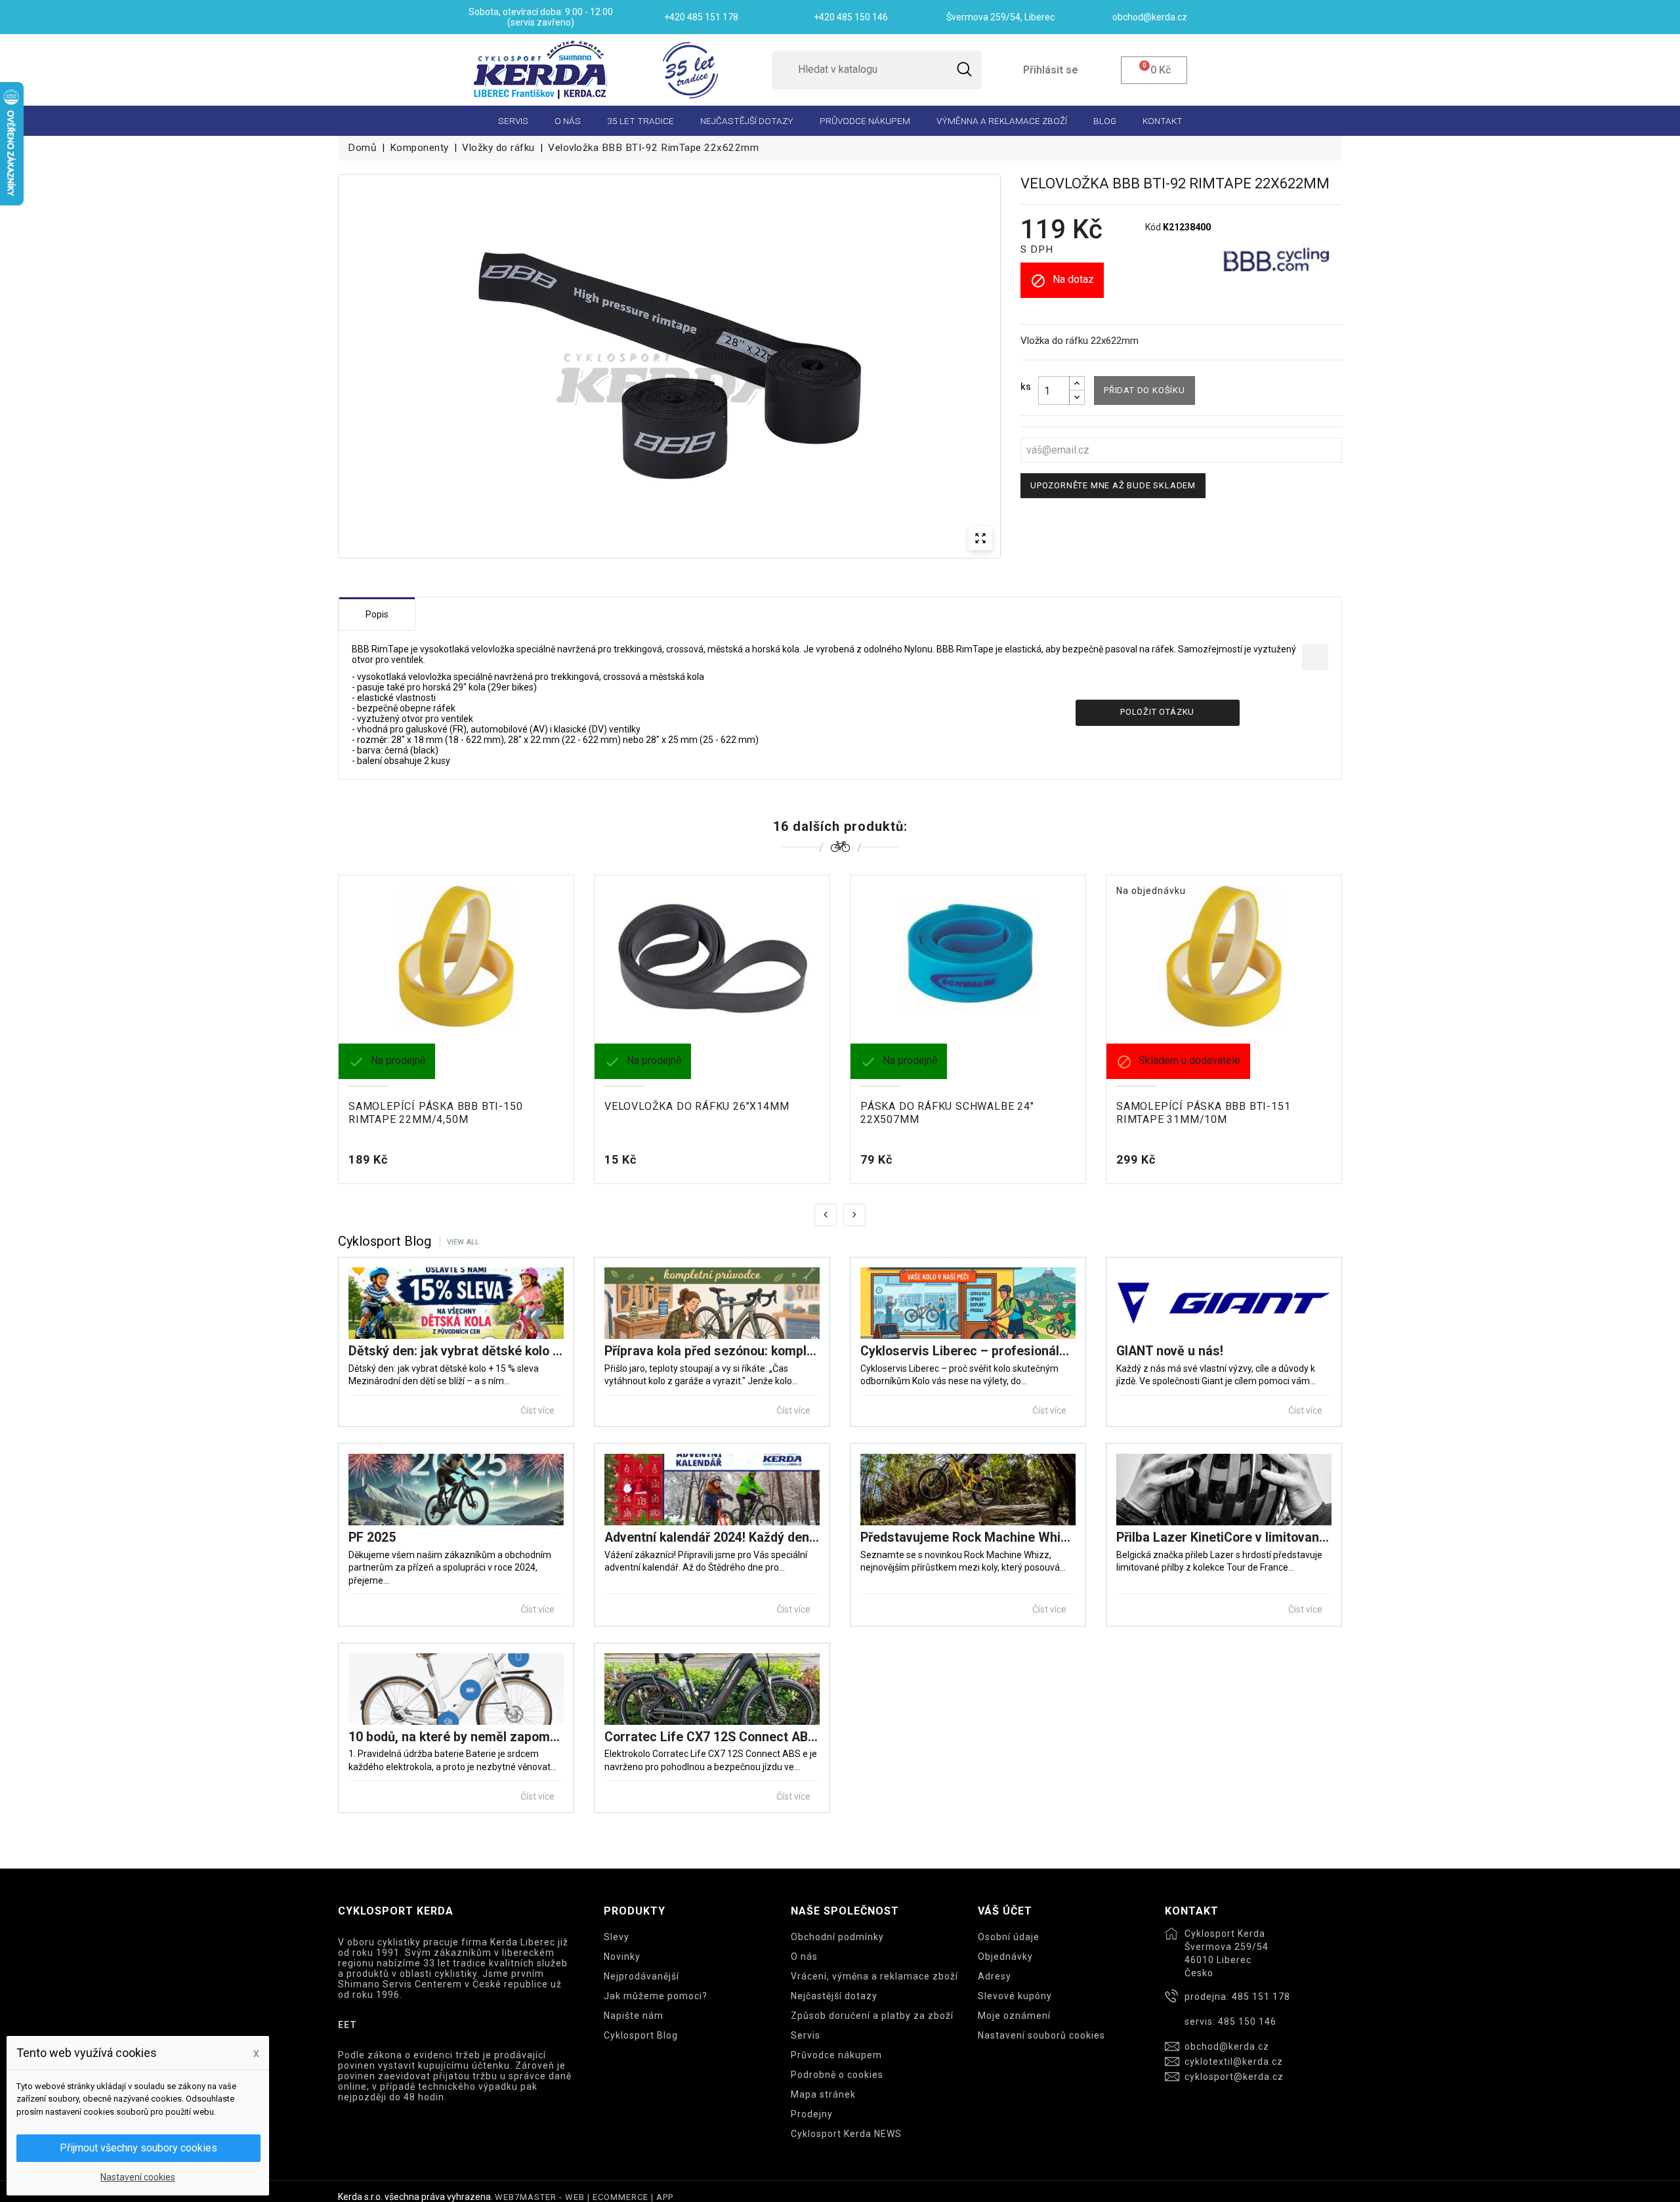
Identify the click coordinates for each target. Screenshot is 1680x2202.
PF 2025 (372, 1537)
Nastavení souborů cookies (1041, 2035)
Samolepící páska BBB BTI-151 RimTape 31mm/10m (1203, 1113)
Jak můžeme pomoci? (656, 1996)
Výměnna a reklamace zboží (1002, 121)
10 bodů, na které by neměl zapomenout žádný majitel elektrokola (456, 1737)
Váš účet (1005, 1911)
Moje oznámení (1014, 2016)
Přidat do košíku (1144, 390)
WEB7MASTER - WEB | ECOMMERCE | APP (584, 2197)
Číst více (538, 1410)
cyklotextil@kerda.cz (1234, 2062)
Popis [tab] (377, 614)
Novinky (622, 1957)
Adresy (995, 1976)
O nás (568, 121)
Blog (1105, 121)
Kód (1153, 227)
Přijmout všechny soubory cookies (138, 2148)
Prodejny (812, 2114)
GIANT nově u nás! (1170, 1351)
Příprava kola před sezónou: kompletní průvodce (712, 1351)
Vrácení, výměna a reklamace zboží (874, 1976)
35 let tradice (640, 121)
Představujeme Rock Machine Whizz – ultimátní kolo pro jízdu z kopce (968, 1537)
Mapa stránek (823, 2094)
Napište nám (634, 2016)
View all (463, 1242)
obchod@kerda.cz (1227, 2046)
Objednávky (1005, 1957)
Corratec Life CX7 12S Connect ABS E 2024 (712, 1737)
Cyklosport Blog (641, 2035)
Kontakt (1163, 121)
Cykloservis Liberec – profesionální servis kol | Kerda (968, 1351)
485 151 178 (1261, 1997)
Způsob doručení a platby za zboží (872, 2016)
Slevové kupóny (1015, 1996)
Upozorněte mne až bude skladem (1113, 485)
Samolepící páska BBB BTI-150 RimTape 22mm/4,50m (435, 1113)
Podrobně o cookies (837, 2075)
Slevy (617, 1937)
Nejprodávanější (641, 1976)
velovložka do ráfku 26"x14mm (697, 1106)
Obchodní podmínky (837, 1937)
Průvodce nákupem (865, 121)
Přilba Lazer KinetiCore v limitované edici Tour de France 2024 (1224, 1537)
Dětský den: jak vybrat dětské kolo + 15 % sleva (456, 1351)
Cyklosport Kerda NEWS (846, 2134)
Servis (513, 121)
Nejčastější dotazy (747, 121)
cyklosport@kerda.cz (1234, 2077)
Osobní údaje (1009, 1937)
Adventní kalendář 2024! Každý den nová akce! (712, 1537)
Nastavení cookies (138, 2177)
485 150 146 (1247, 2022)
